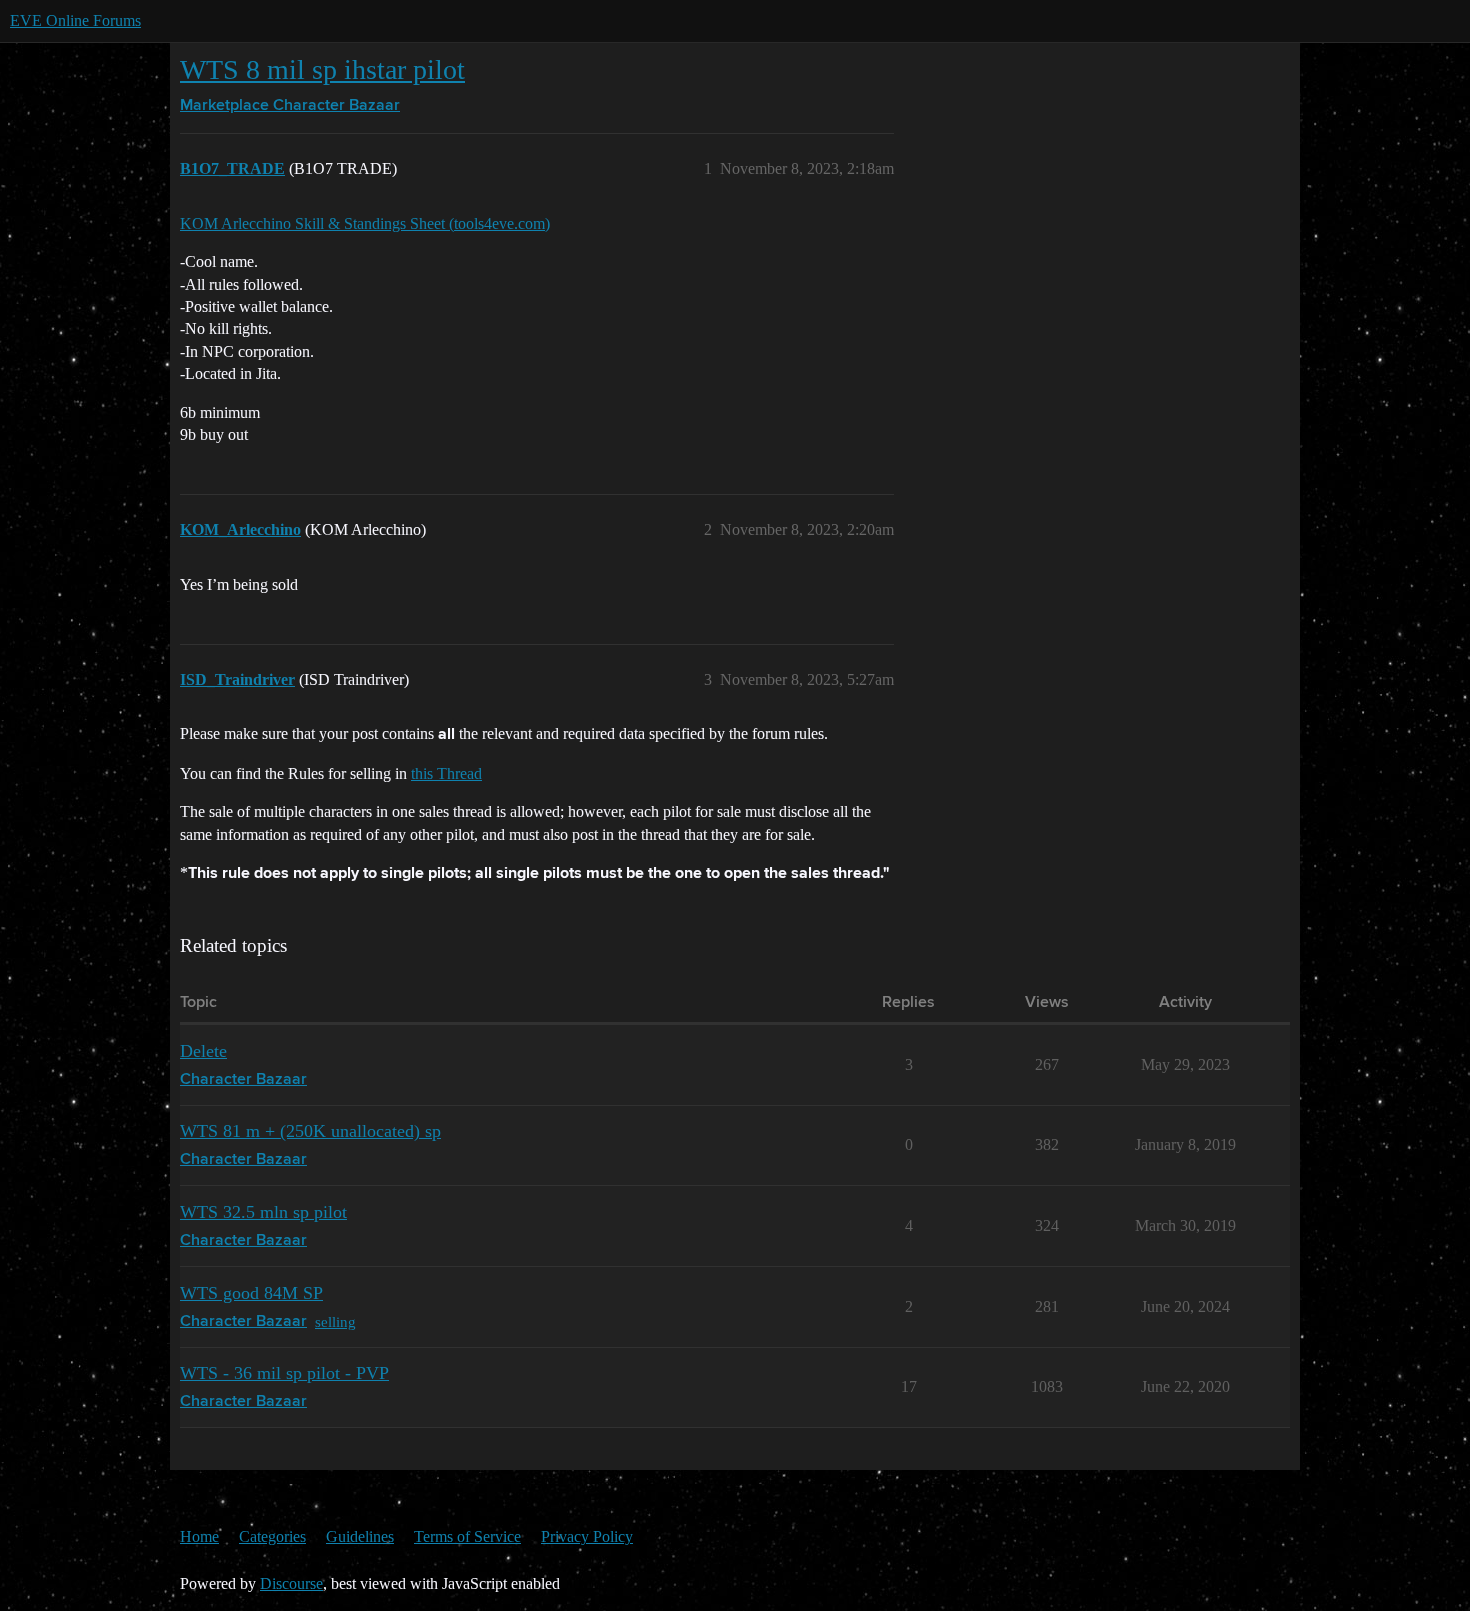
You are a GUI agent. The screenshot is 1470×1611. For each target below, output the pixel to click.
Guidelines (360, 1536)
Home (199, 1536)
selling (335, 1321)
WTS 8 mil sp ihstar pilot (322, 69)
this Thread (446, 773)
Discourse (291, 1583)
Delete (203, 1051)
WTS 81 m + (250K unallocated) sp (310, 1131)
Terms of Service (467, 1536)
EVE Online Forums (75, 20)
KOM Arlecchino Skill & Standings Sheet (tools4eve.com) (365, 223)
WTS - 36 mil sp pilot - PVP (284, 1373)
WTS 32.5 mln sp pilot (263, 1212)
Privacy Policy (587, 1536)
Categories (272, 1536)
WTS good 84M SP (251, 1293)
